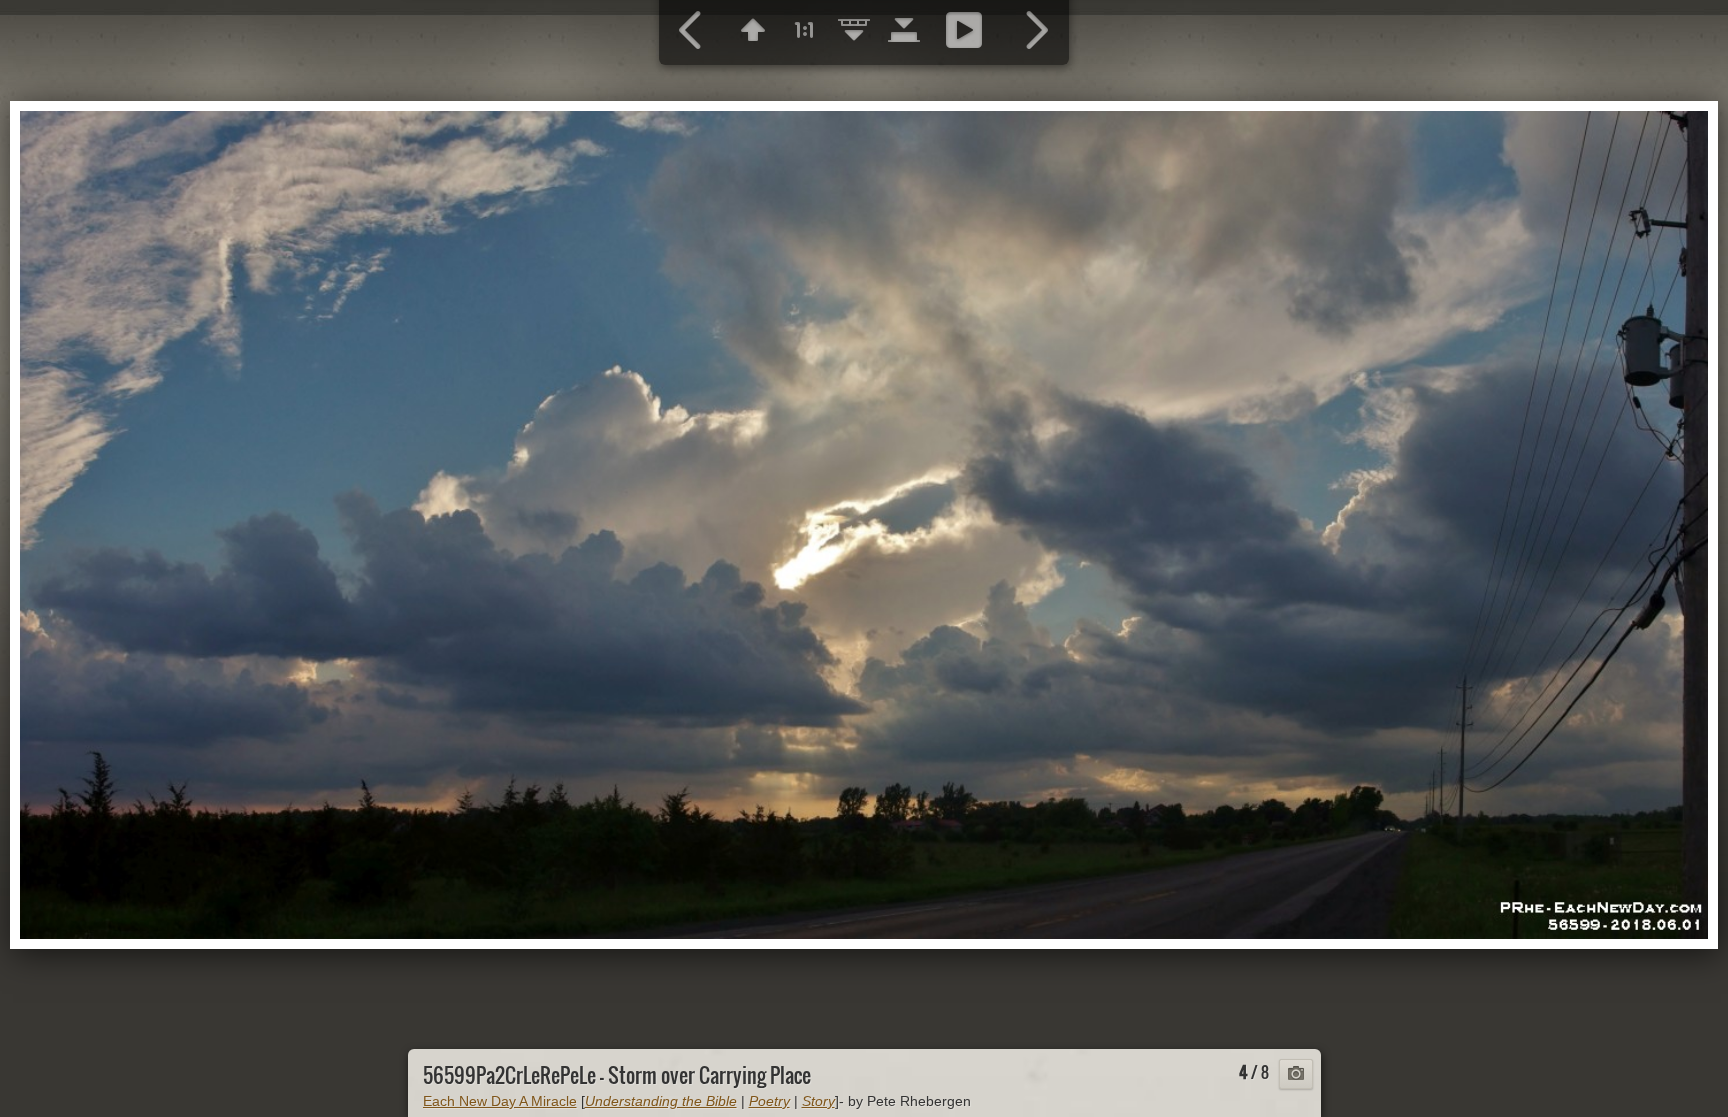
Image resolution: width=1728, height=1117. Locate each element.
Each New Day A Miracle (500, 1101)
